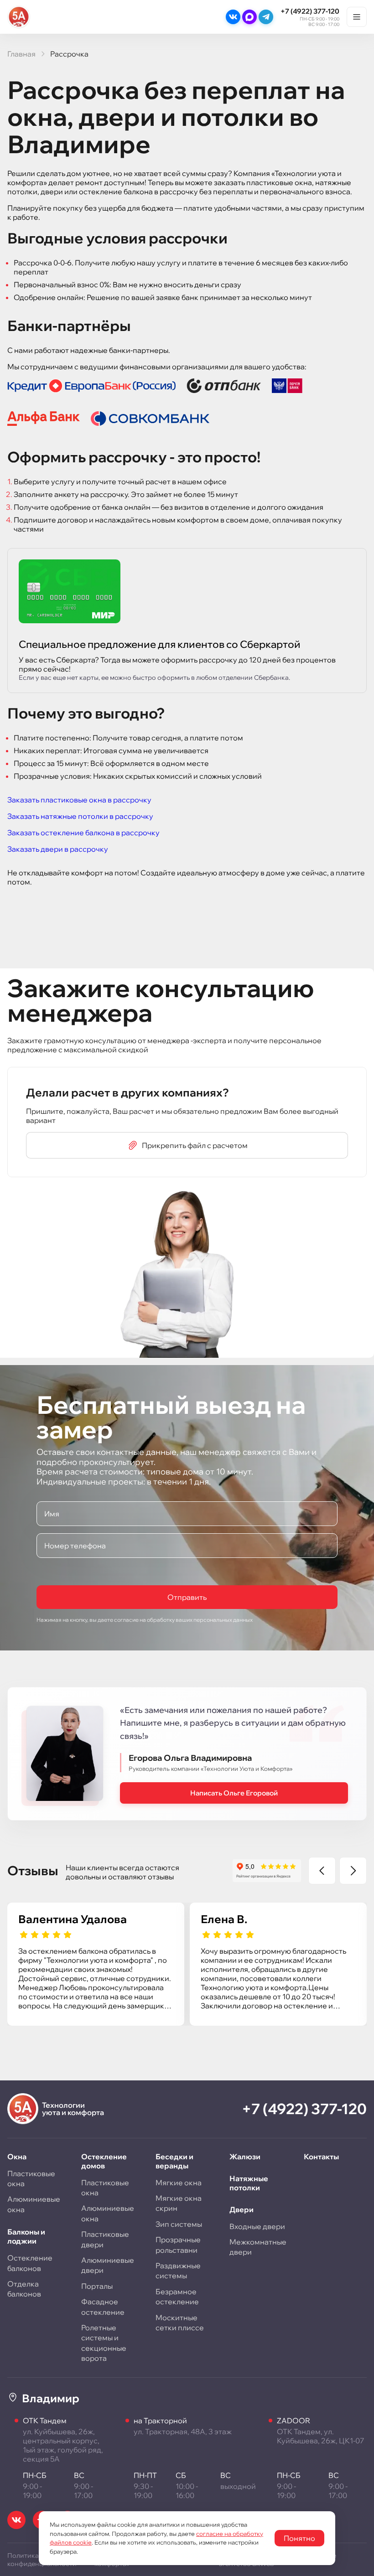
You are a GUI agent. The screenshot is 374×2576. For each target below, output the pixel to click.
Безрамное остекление (177, 2297)
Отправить (187, 1597)
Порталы (97, 2286)
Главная (21, 54)
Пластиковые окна (31, 2178)
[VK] (233, 17)
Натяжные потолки (249, 2183)
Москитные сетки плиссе (180, 2323)
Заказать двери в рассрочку (58, 849)
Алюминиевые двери (108, 2265)
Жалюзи (245, 2157)
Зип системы (179, 2224)
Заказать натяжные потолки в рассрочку (80, 816)
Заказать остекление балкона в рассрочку (83, 833)
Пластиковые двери (105, 2239)
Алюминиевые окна (34, 2204)
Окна (17, 2157)
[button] (322, 1871)
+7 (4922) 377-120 (310, 11)
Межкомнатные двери (258, 2247)
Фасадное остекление (103, 2307)
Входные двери (257, 2226)
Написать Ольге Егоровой (234, 1793)
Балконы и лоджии (26, 2236)
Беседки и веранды (174, 2161)
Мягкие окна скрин (179, 2203)
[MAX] (249, 17)
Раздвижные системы (178, 2271)
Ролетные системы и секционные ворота (104, 2343)
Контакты (321, 2157)
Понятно (299, 2538)
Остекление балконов (30, 2263)
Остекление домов (104, 2161)
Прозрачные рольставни (178, 2245)
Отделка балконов (24, 2289)
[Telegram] (266, 17)
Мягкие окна (179, 2183)
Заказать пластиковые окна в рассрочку (79, 800)
